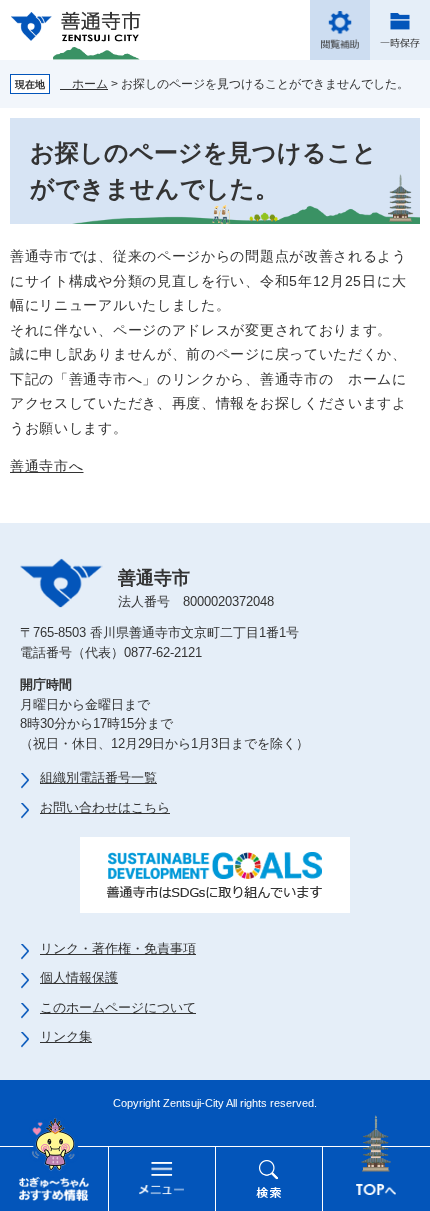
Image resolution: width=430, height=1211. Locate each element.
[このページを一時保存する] (400, 30)
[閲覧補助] (340, 30)
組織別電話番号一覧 (98, 777)
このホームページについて (118, 1007)
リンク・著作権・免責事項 (118, 948)
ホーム (84, 84)
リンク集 (66, 1036)
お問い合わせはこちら (105, 807)
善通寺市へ (47, 466)
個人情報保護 (79, 977)
